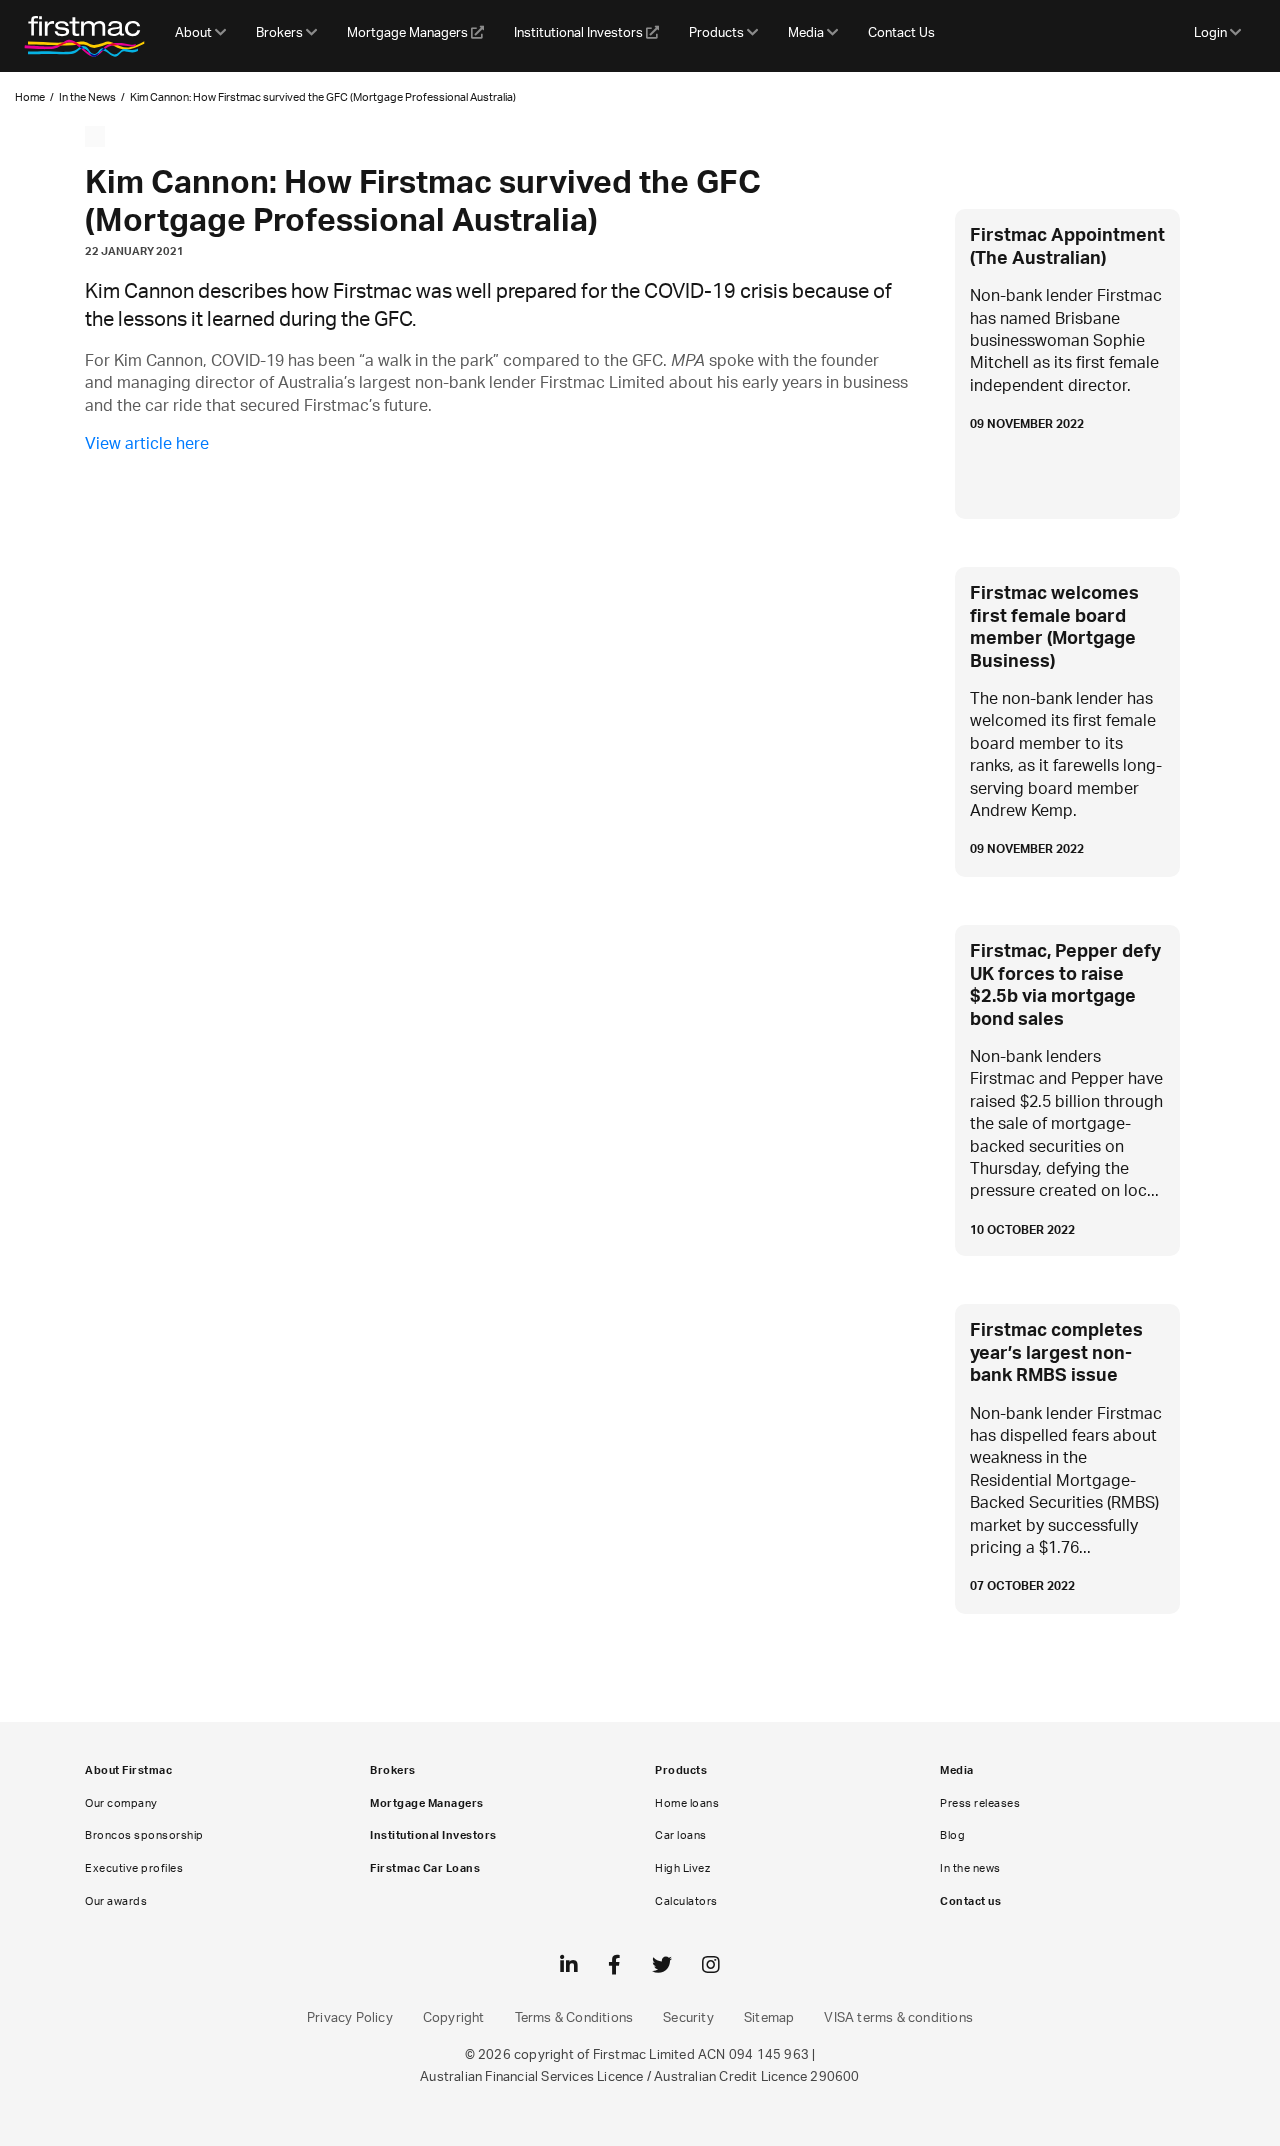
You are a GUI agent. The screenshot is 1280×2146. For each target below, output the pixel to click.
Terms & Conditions (574, 2018)
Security (688, 2018)
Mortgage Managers (409, 33)
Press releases (980, 1803)
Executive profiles (134, 1868)
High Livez (682, 1868)
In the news (970, 1868)
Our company (121, 1803)
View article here (147, 444)
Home (30, 97)
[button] (200, 36)
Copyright (454, 2018)
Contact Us (901, 33)
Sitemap (769, 2018)
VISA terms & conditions (898, 2018)
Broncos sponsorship (144, 1835)
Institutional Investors (580, 33)
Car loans (681, 1835)
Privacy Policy (350, 2018)
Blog (952, 1835)
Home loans (687, 1803)
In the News (87, 97)
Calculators (686, 1901)
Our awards (116, 1901)
